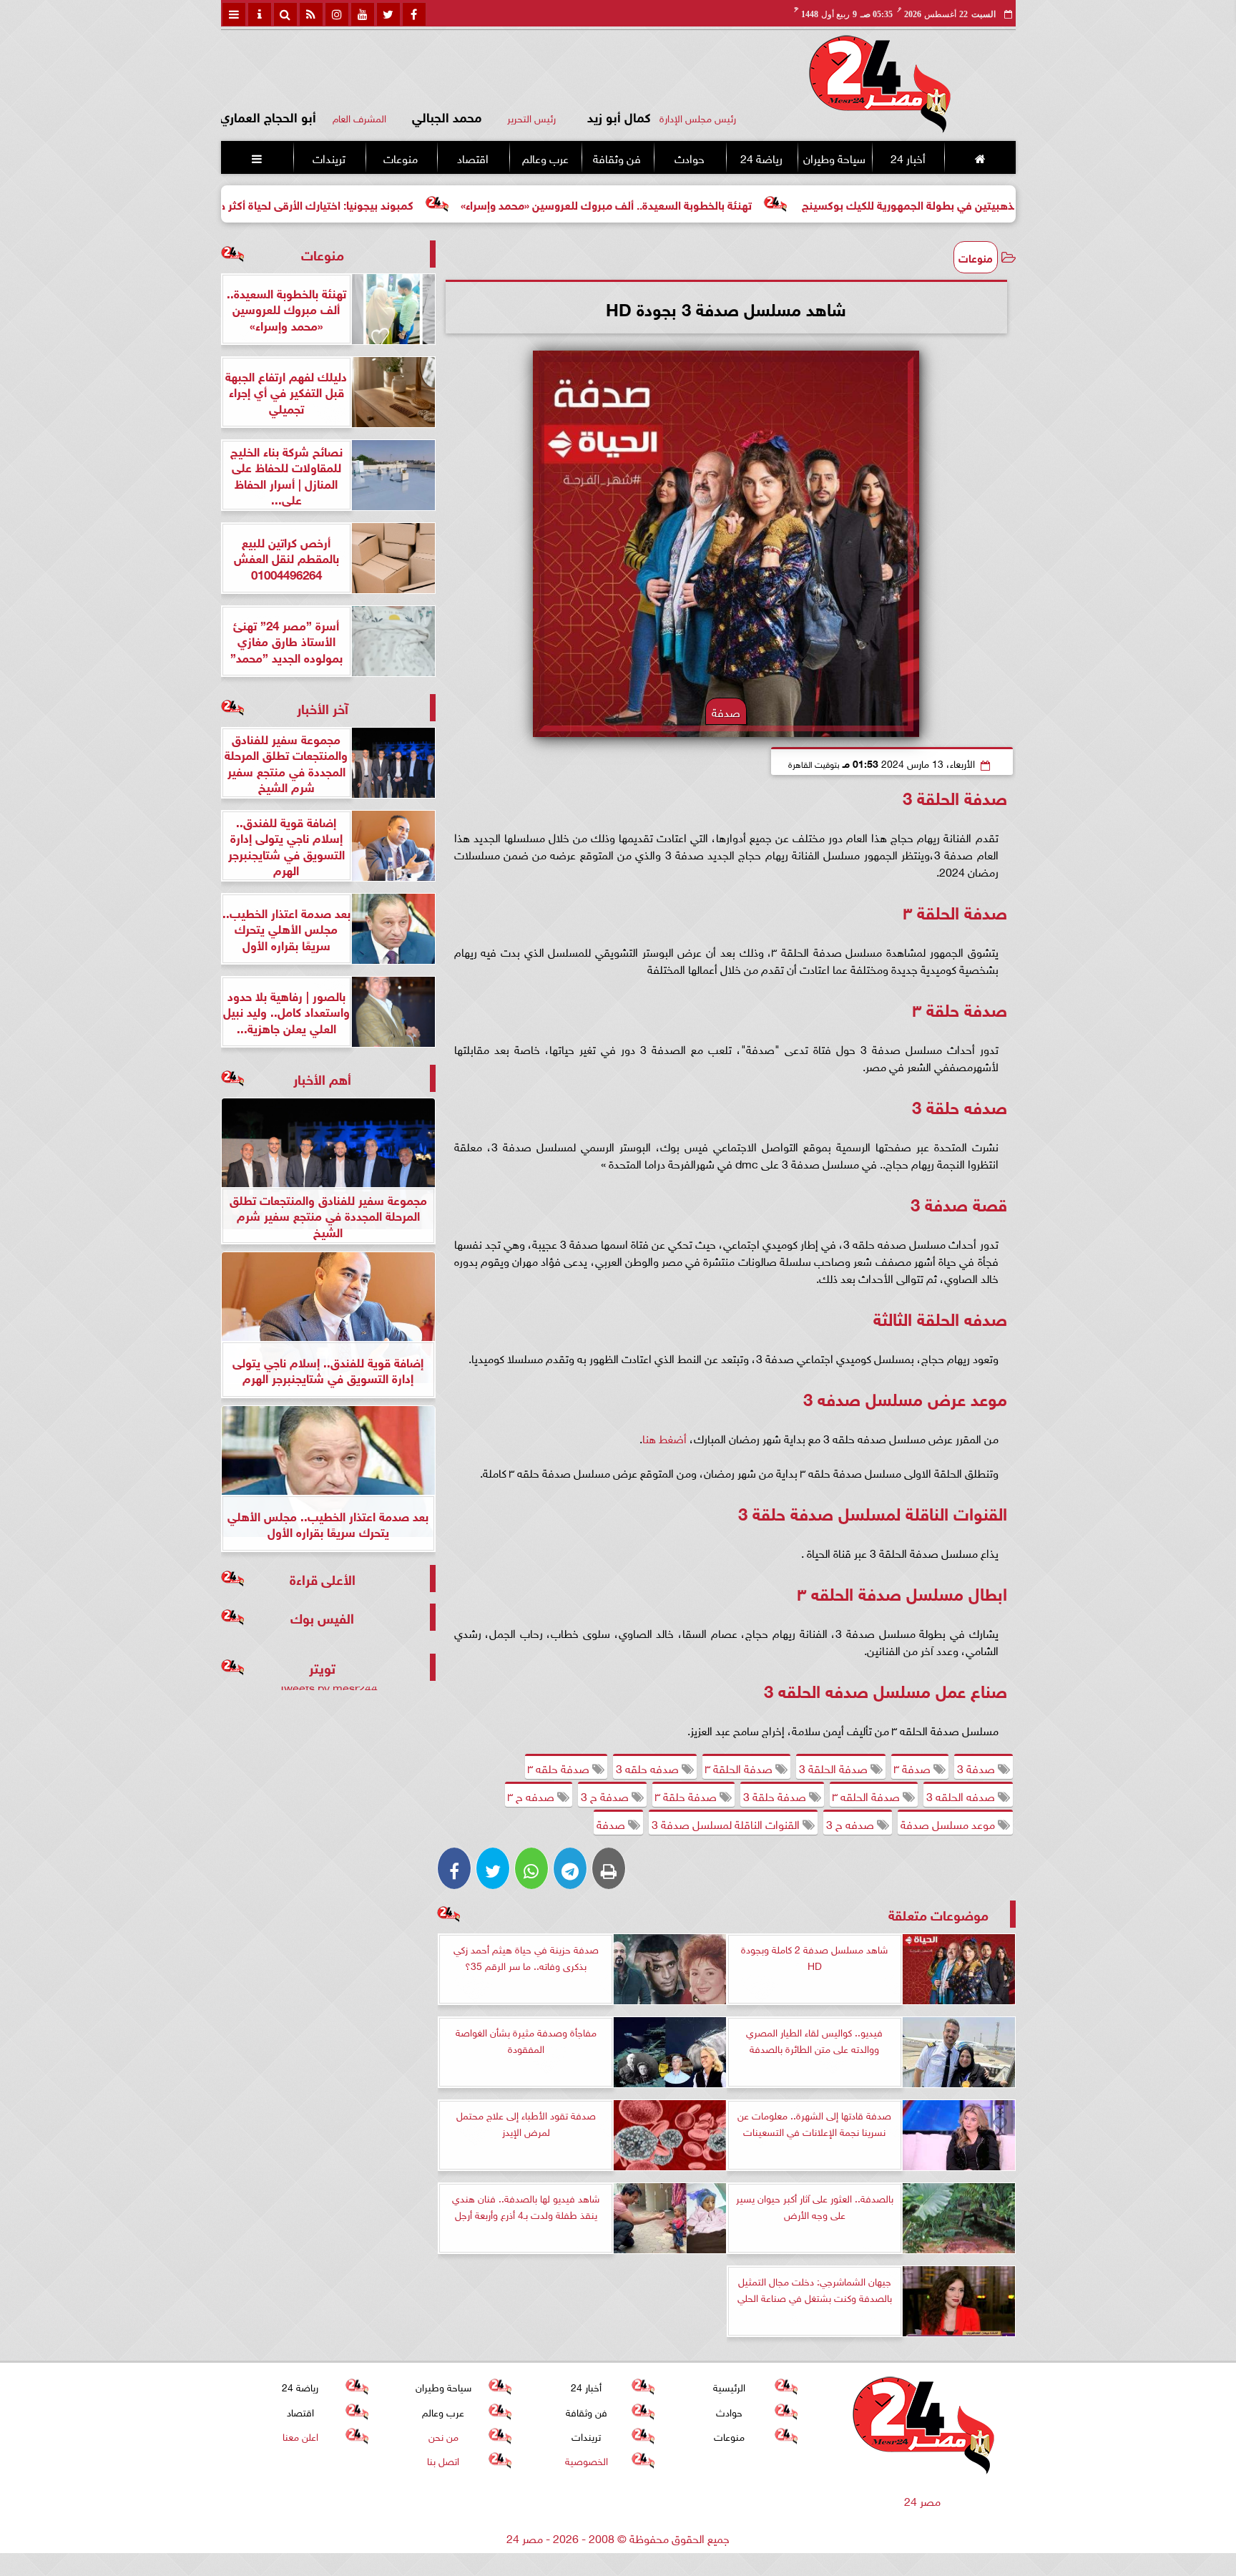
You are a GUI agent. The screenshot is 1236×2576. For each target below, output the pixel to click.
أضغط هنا (664, 1438)
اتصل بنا (443, 2460)
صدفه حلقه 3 (649, 1767)
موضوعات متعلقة (938, 1914)
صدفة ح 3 (606, 1795)
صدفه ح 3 (852, 1823)
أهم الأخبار (322, 1078)
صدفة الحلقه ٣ (868, 1795)
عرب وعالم (545, 157)
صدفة (612, 1823)
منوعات (401, 157)
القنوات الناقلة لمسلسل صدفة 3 (727, 1823)
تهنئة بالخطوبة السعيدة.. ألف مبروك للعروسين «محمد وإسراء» (729, 204)
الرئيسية (729, 2387)
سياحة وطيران (834, 157)
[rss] (311, 14)
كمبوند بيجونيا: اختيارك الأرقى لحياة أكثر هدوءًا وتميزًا (414, 204)
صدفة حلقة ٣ (687, 1795)
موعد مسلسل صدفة (949, 1823)
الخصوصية (586, 2460)
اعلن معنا (300, 2435)
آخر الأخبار (323, 707)
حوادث (689, 157)
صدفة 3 (977, 1767)
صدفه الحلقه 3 (962, 1795)
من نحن (443, 2435)
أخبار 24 (907, 157)
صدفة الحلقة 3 (835, 1767)
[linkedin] (337, 14)
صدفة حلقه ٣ (560, 1767)
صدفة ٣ (914, 1767)
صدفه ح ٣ (533, 1795)
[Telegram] (570, 1868)
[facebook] (414, 14)
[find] (285, 14)
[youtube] (363, 14)
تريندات (328, 157)
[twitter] (388, 14)
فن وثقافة (617, 157)
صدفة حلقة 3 (776, 1795)
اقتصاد (473, 157)
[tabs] (234, 14)
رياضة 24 (761, 157)
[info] (260, 14)
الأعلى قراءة (323, 1578)
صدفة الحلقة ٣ (740, 1767)
